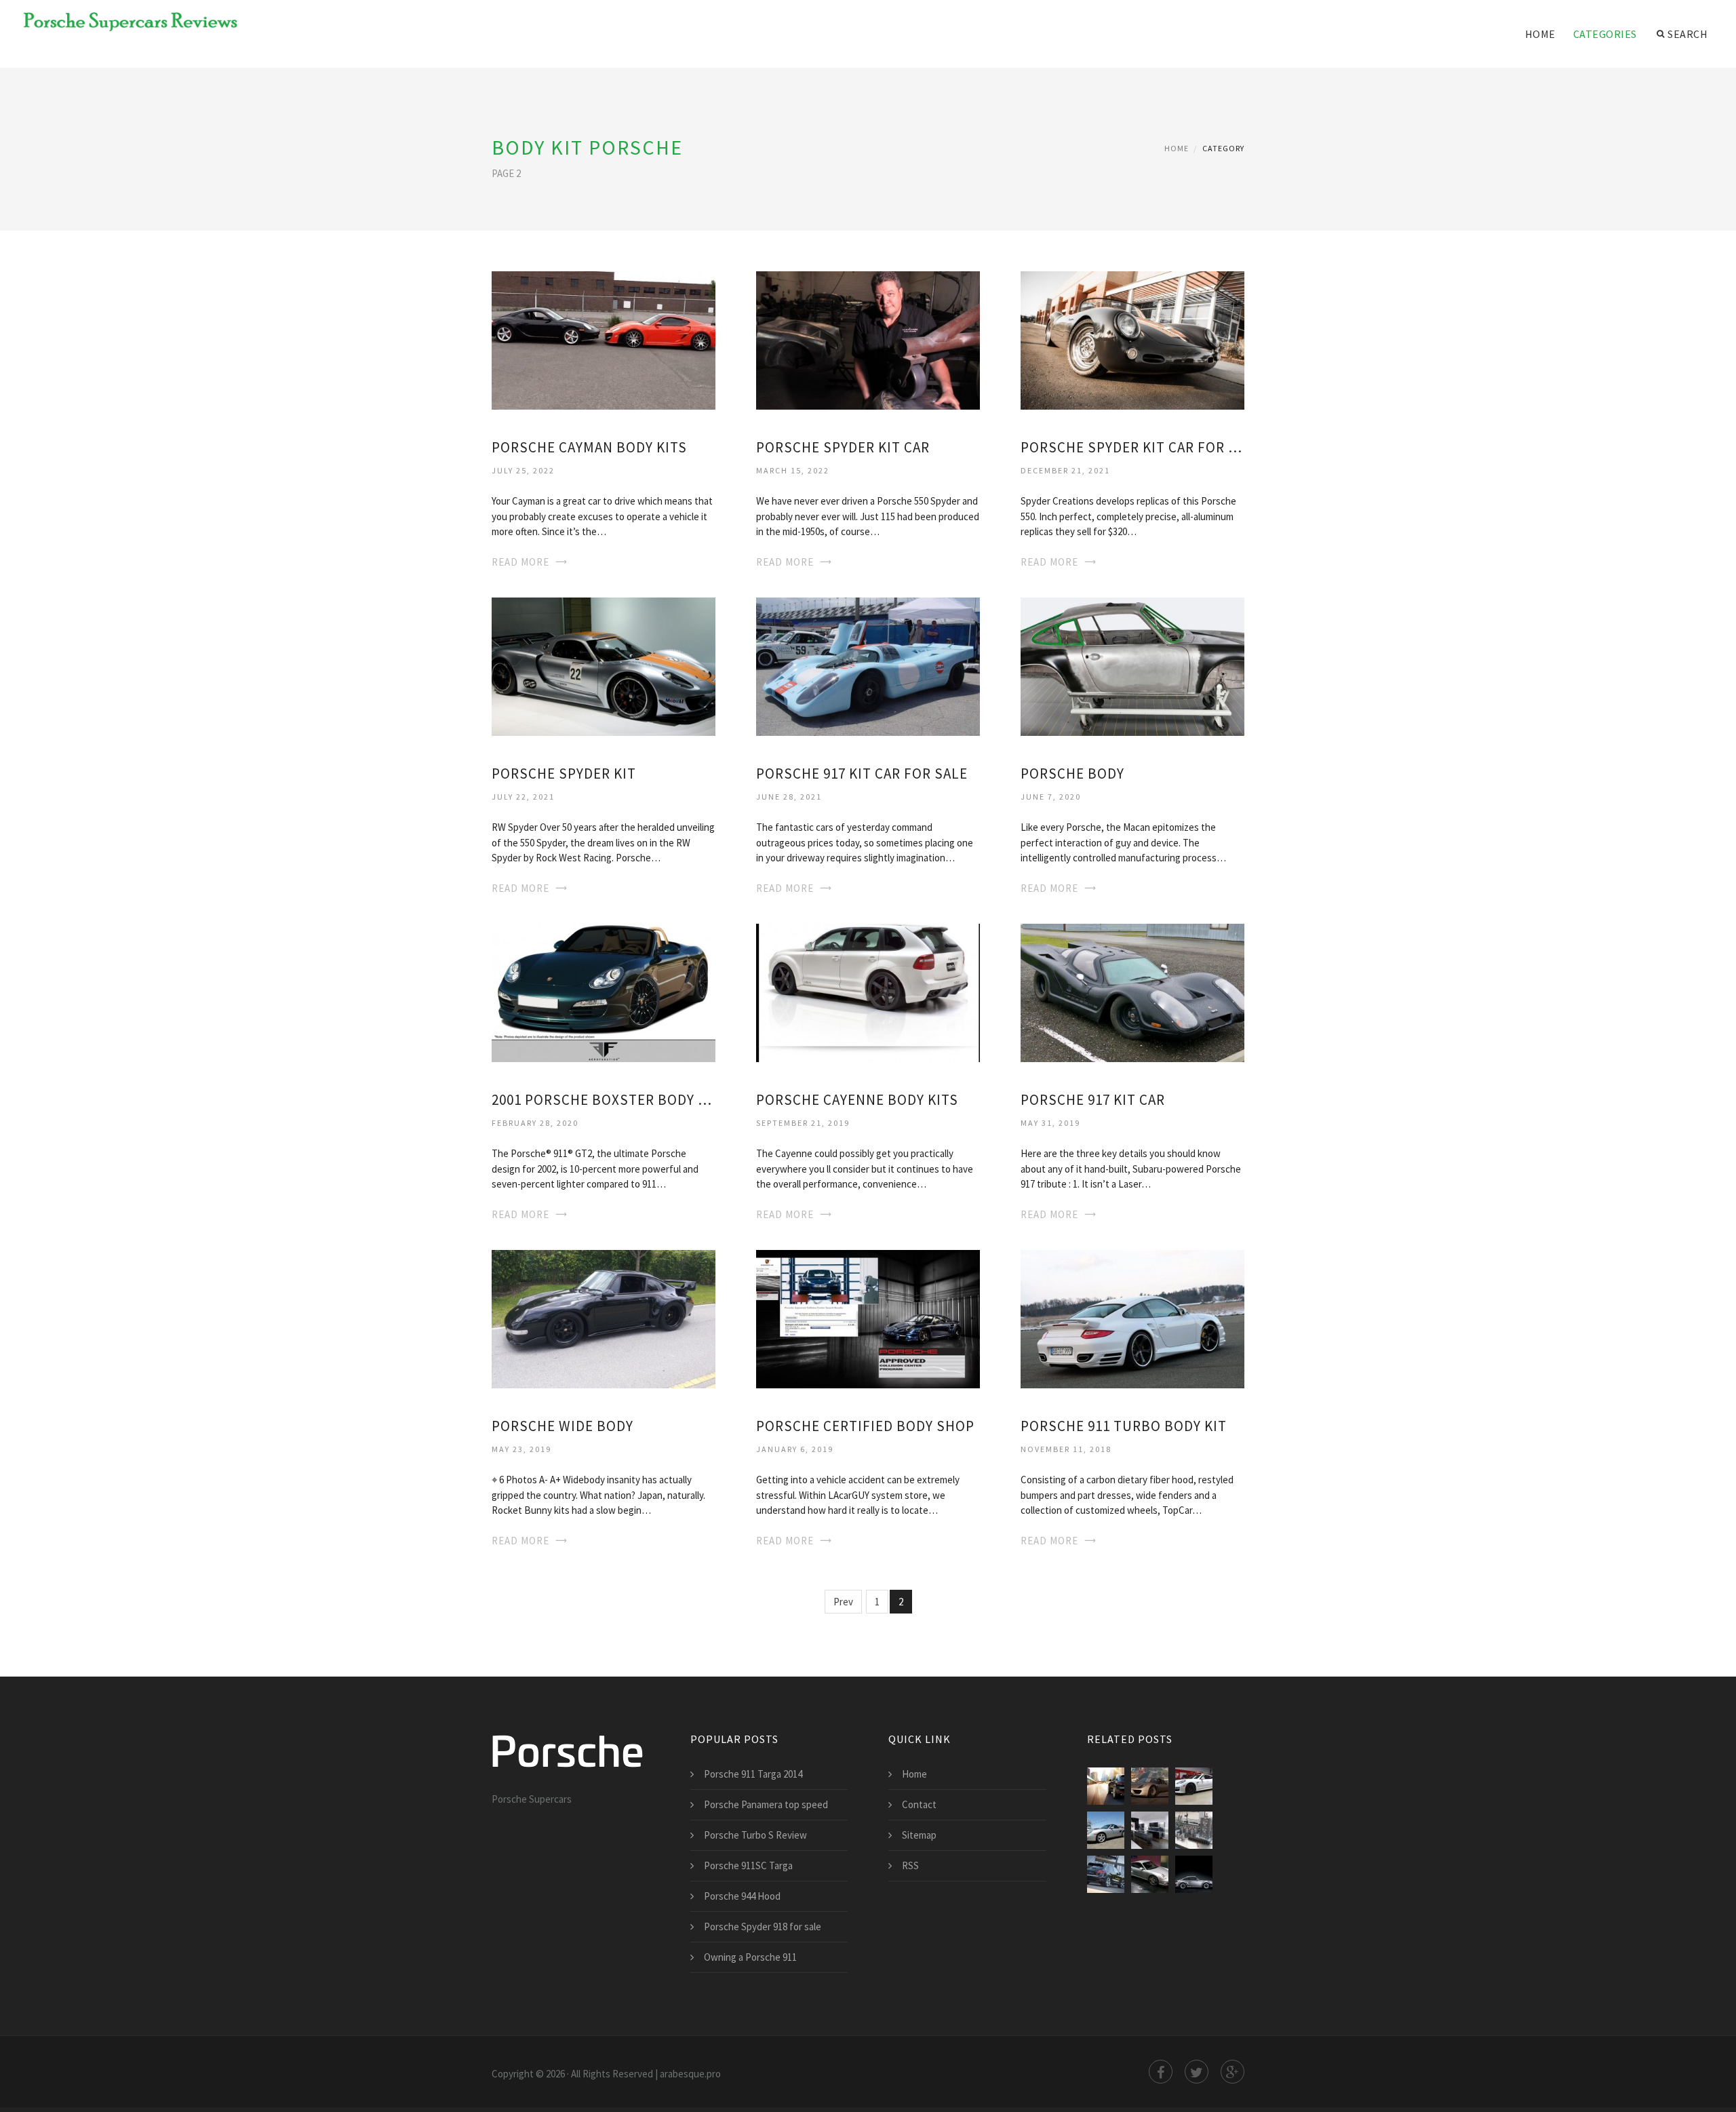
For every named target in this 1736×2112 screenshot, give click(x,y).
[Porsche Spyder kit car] (868, 339)
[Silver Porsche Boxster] (1106, 1830)
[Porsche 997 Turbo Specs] (1150, 1874)
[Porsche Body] (1132, 666)
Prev (843, 1602)
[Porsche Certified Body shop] (868, 1317)
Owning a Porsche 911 (750, 1957)
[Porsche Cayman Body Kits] (604, 339)
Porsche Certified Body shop (865, 1426)
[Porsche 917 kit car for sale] (868, 666)
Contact (919, 1804)
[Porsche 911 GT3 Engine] (1194, 1830)
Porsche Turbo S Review (755, 1835)
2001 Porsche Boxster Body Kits (604, 1100)
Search (1688, 34)
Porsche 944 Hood (742, 1896)
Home (1540, 34)
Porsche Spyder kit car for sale (1132, 447)
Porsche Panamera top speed (766, 1804)
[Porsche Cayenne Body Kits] (868, 991)
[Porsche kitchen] (1150, 1830)
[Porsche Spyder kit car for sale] (1132, 339)
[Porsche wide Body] (604, 1317)
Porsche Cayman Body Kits (589, 447)
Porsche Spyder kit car (843, 447)
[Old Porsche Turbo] (1194, 1874)
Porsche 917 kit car (1093, 1100)
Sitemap (919, 1835)
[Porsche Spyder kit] (604, 666)
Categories (1605, 34)
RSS (910, 1865)
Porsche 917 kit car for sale (862, 774)
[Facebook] (1161, 2072)
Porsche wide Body (563, 1426)
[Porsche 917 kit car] (1132, 991)
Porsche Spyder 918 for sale (763, 1927)
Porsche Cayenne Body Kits (857, 1100)
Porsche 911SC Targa (748, 1865)
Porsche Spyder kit (564, 774)
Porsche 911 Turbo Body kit (1124, 1426)
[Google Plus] (1232, 2072)
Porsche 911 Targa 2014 (753, 1774)
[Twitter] (1197, 2072)
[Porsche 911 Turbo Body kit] (1132, 1317)
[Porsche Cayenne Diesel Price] (1106, 1874)
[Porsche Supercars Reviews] (122, 22)
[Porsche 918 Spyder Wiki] (1150, 1786)
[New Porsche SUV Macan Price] (1106, 1786)
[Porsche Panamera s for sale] (1194, 1786)
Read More (520, 562)
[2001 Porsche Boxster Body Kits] (604, 991)
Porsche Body (1072, 774)
